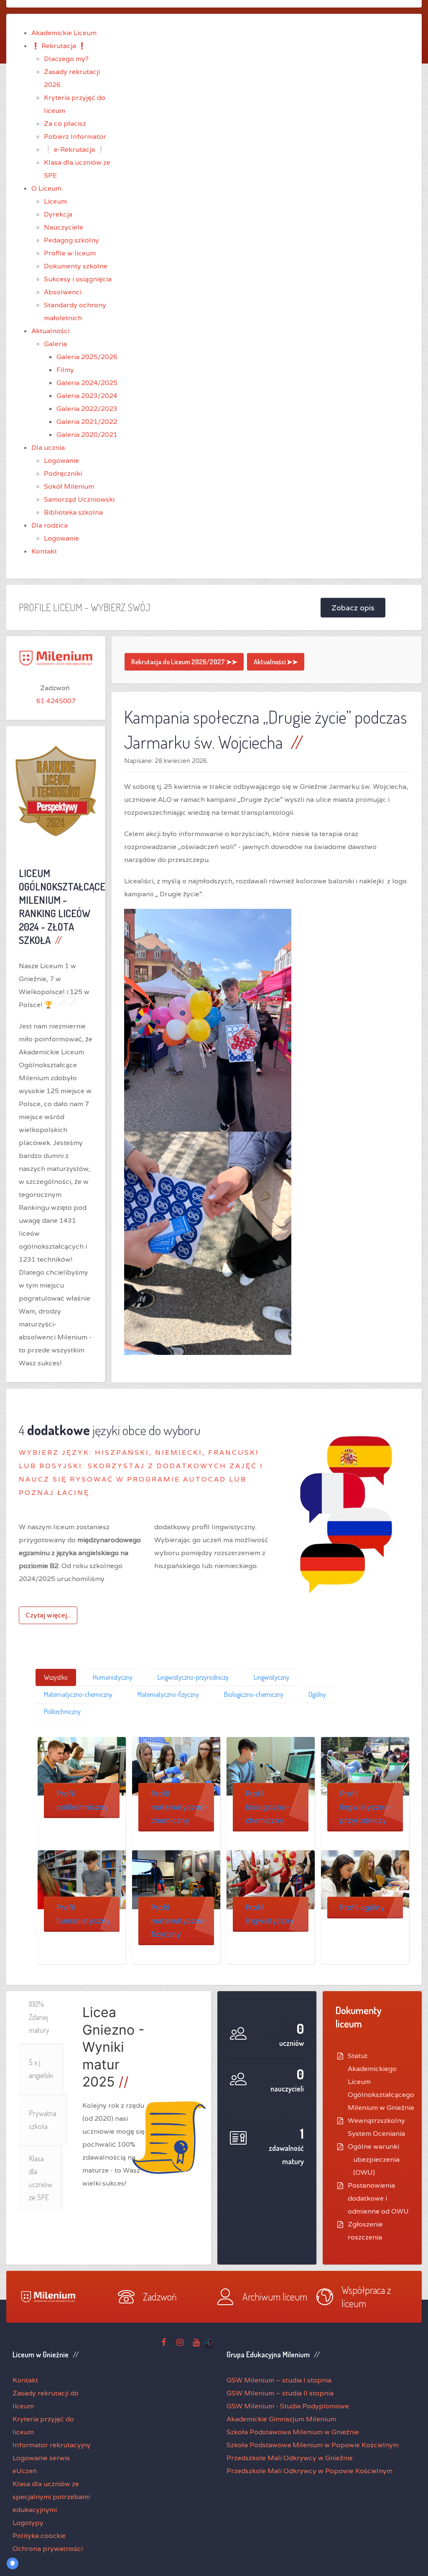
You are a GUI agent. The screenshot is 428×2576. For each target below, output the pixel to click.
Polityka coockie (39, 2536)
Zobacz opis (353, 608)
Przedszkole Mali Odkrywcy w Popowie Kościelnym (310, 2471)
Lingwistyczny (271, 1677)
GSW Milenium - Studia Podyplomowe (288, 2406)
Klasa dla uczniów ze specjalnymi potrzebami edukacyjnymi (51, 2497)
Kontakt (25, 2380)
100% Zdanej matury (39, 2017)
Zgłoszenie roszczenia (365, 2231)
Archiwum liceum (275, 2297)
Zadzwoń (160, 2297)
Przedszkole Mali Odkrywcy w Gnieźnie (290, 2458)
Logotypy (28, 2523)
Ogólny (317, 1694)
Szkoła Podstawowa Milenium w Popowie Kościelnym (313, 2445)
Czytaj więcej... (48, 1615)
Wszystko (56, 1677)
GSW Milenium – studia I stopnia (279, 2380)
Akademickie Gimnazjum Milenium (281, 2419)
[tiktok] (209, 2343)
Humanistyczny (113, 1677)
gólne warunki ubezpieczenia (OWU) (376, 2159)
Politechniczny (62, 1711)
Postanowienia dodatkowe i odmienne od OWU (378, 2198)
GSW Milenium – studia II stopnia (280, 2393)
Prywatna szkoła (43, 2120)
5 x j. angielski (41, 2069)
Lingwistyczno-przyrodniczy (193, 1677)
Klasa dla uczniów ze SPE (41, 2178)
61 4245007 (56, 701)
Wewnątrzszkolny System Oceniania (376, 2127)
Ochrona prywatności (48, 2549)
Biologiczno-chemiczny (254, 1694)
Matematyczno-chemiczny (78, 1694)
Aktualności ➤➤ (276, 662)
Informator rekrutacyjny (52, 2445)
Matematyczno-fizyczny (168, 1694)
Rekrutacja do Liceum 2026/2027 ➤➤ (184, 662)
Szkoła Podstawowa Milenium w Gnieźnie (293, 2432)
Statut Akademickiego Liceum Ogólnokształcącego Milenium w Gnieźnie (381, 2082)
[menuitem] (64, 33)
